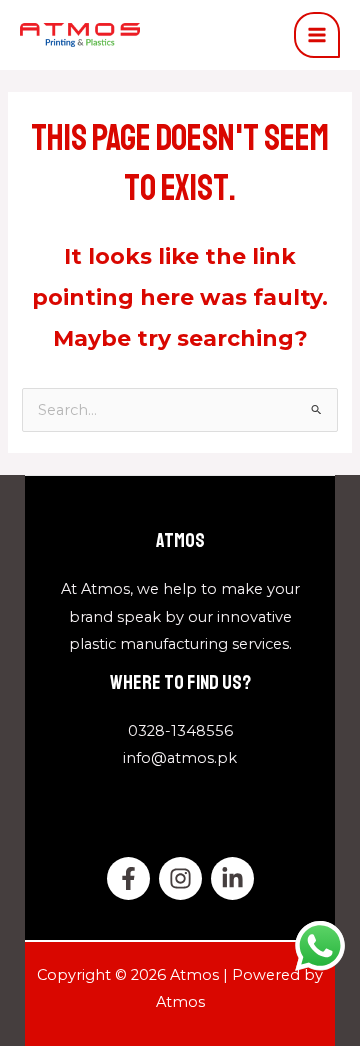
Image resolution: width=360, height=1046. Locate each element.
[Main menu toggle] (317, 35)
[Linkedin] (232, 878)
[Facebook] (128, 878)
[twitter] (180, 878)
